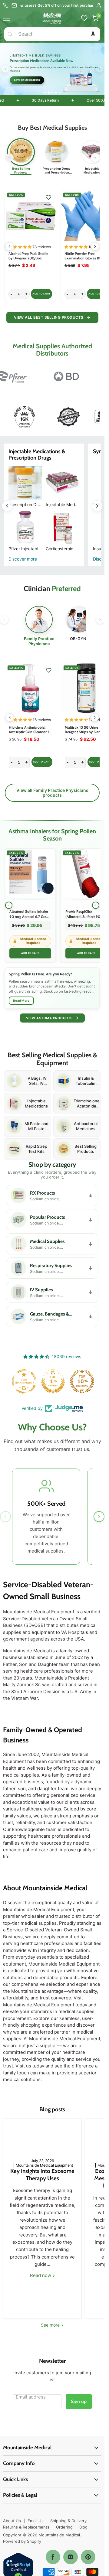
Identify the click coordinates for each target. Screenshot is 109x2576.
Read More (21, 1000)
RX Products (89, 1195)
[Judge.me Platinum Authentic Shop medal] (52, 1381)
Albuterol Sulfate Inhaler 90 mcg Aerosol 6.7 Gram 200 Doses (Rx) (29, 917)
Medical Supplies (89, 1244)
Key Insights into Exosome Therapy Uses (42, 2174)
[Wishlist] (84, 18)
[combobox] (58, 34)
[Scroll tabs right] (100, 620)
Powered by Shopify (22, 2541)
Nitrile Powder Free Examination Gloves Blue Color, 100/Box (28, 258)
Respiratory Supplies (89, 1268)
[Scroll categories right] (97, 506)
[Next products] (95, 246)
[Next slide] (99, 69)
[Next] (96, 905)
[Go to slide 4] (56, 93)
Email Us (36, 2520)
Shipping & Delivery (68, 2520)
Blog (83, 2527)
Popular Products (89, 1220)
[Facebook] (53, 2557)
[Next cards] (99, 1517)
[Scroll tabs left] (4, 620)
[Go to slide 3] (52, 92)
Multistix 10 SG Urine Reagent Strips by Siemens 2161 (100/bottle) (86, 732)
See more (51, 2325)
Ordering (64, 2527)
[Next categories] (95, 158)
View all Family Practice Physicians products (52, 792)
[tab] (39, 626)
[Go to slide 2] (49, 93)
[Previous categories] (9, 158)
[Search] (10, 34)
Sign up (79, 2401)
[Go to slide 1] (45, 93)
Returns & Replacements (26, 2527)
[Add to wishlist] (48, 197)
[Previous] (9, 905)
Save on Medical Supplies (30, 80)
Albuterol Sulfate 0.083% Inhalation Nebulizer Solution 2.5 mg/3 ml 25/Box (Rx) (85, 261)
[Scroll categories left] (7, 506)
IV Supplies (89, 1292)
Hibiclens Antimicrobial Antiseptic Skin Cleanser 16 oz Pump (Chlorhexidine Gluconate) (30, 734)
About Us (12, 2520)
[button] (93, 34)
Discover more (23, 559)
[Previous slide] (5, 69)
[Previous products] (9, 246)
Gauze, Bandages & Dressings (89, 1316)
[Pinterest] (88, 2557)
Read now (41, 2275)
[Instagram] (71, 2557)
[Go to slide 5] (60, 93)
